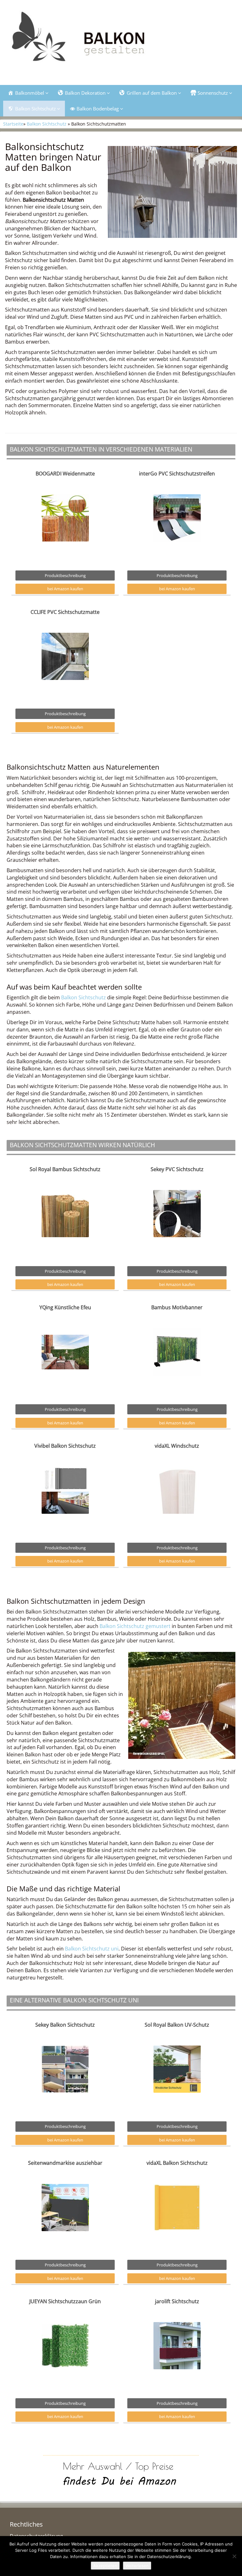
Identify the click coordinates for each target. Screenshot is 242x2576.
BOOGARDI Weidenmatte (65, 474)
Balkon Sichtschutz (47, 124)
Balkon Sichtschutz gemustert (135, 1626)
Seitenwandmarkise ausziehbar (65, 2163)
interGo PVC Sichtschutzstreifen (177, 474)
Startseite (13, 124)
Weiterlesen (137, 2566)
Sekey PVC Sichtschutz (177, 1169)
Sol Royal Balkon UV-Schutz (177, 2025)
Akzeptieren (105, 2566)
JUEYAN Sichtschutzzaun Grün (65, 2301)
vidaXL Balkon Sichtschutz (177, 2163)
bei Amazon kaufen (65, 589)
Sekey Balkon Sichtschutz (65, 2025)
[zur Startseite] (121, 40)
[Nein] (234, 2556)
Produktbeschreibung (65, 575)
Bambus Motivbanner (177, 1307)
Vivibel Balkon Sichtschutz (65, 1446)
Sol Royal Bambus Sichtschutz (65, 1169)
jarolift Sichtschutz (177, 2301)
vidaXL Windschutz (177, 1446)
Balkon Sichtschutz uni (92, 1949)
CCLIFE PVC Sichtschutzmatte (65, 612)
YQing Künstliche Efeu (65, 1307)
